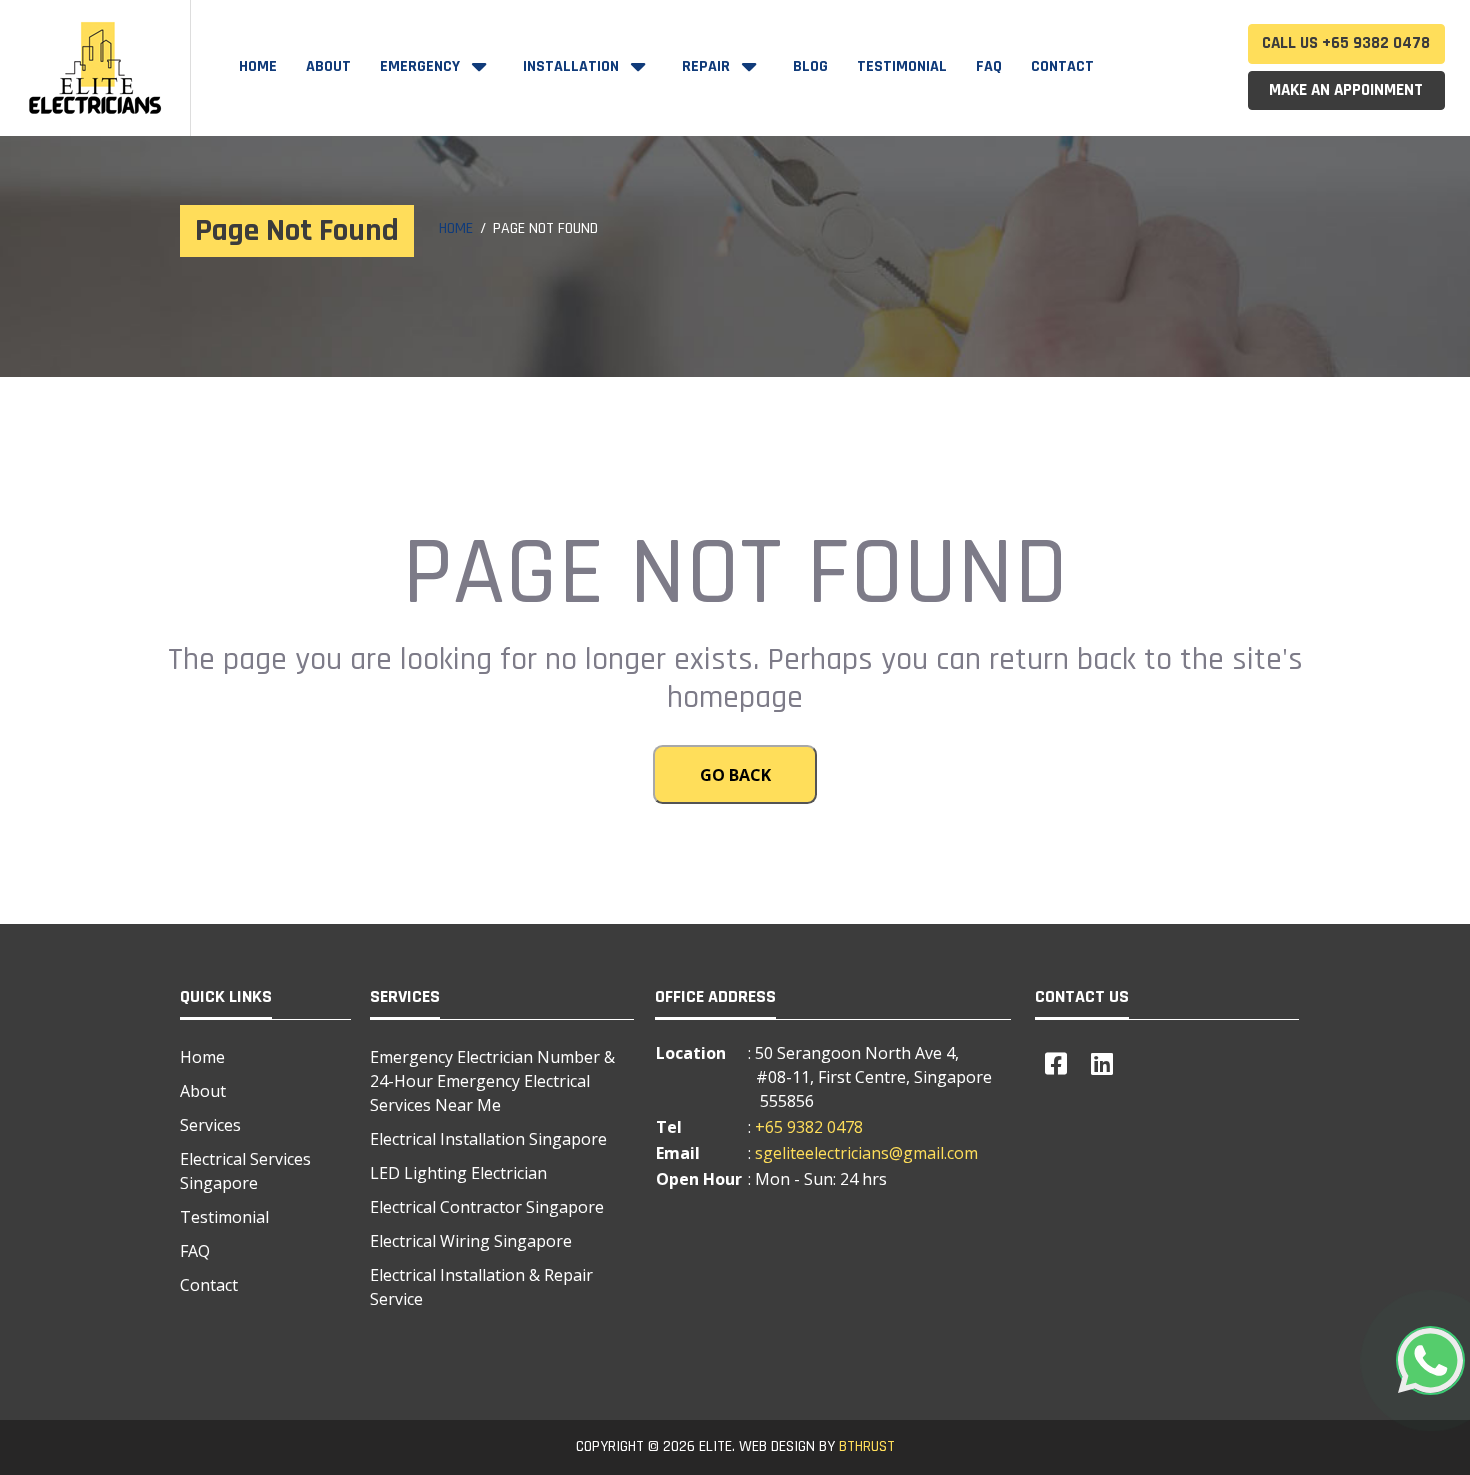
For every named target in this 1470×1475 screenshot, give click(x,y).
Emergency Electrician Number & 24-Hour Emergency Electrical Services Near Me (492, 1081)
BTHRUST (867, 1446)
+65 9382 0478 (809, 1127)
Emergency (422, 66)
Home (258, 66)
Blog (810, 66)
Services (210, 1125)
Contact (1062, 66)
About (328, 66)
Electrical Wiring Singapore (471, 1241)
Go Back (735, 775)
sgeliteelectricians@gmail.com (866, 1153)
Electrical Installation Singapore (488, 1139)
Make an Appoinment (1346, 90)
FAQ (989, 66)
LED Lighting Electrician (458, 1173)
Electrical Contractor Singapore (487, 1207)
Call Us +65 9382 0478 (1346, 43)
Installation (573, 66)
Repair (708, 66)
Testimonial (902, 66)
